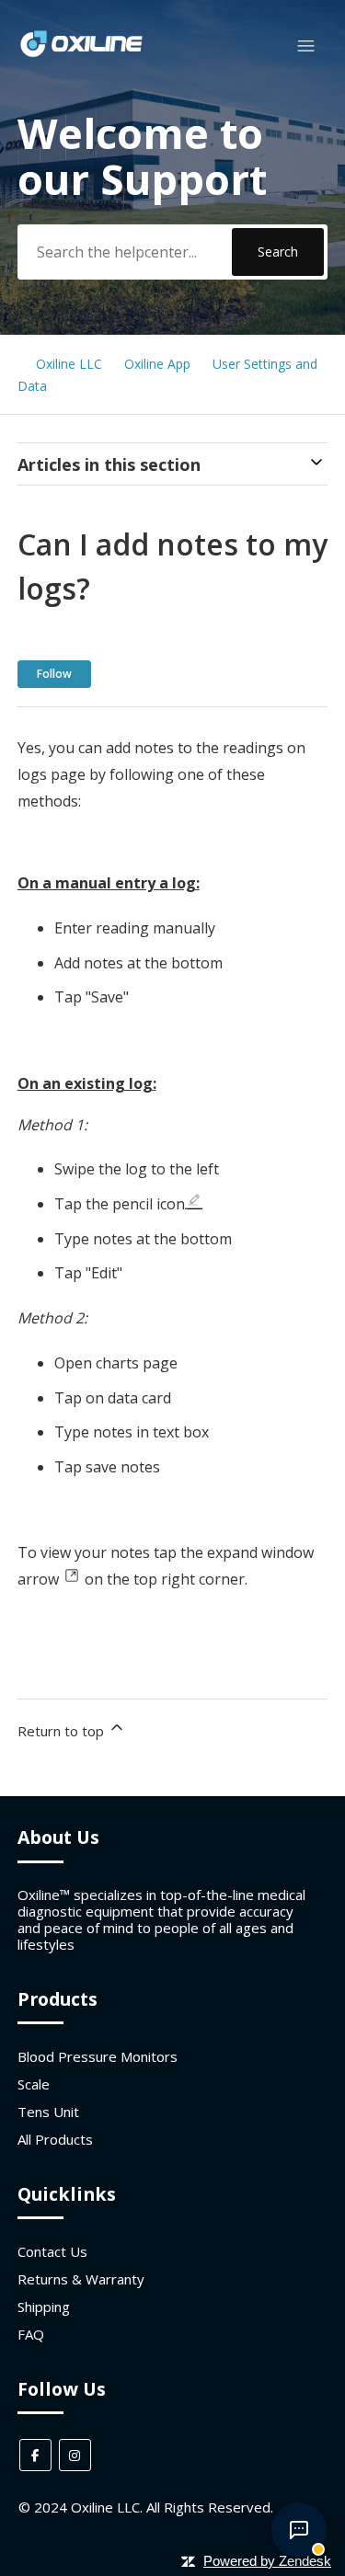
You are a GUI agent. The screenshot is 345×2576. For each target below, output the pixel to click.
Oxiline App (157, 364)
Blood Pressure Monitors (98, 2056)
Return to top (63, 1731)
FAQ (31, 2334)
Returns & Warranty (81, 2279)
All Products (55, 2139)
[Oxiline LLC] (81, 54)
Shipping (44, 2307)
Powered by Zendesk (267, 2561)
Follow (54, 674)
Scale (34, 2084)
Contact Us (52, 2251)
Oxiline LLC (69, 364)
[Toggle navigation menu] (306, 46)
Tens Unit (48, 2112)
